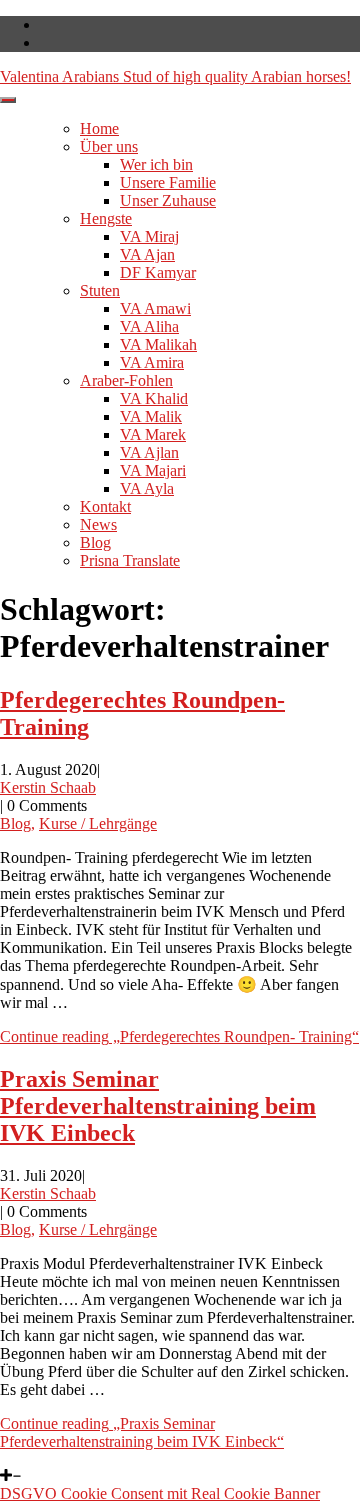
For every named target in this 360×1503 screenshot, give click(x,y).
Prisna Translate (130, 560)
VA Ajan (147, 254)
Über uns (109, 146)
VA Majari (153, 470)
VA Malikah (158, 344)
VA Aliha (149, 326)
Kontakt (105, 506)
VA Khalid (154, 398)
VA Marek (153, 434)
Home (99, 128)
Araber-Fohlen (126, 380)
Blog (95, 542)
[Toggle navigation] (8, 100)
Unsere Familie (168, 182)
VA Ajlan (149, 452)
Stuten (100, 290)
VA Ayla (147, 488)
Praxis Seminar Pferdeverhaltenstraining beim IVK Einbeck (158, 1106)
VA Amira (152, 362)
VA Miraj (149, 236)
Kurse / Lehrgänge (98, 823)
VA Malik (151, 416)
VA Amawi (155, 308)
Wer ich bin (156, 164)
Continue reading (179, 1036)
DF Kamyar (158, 272)
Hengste (106, 218)
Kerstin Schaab (48, 787)
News (98, 524)
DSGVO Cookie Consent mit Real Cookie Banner (160, 1493)
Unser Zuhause (168, 200)
